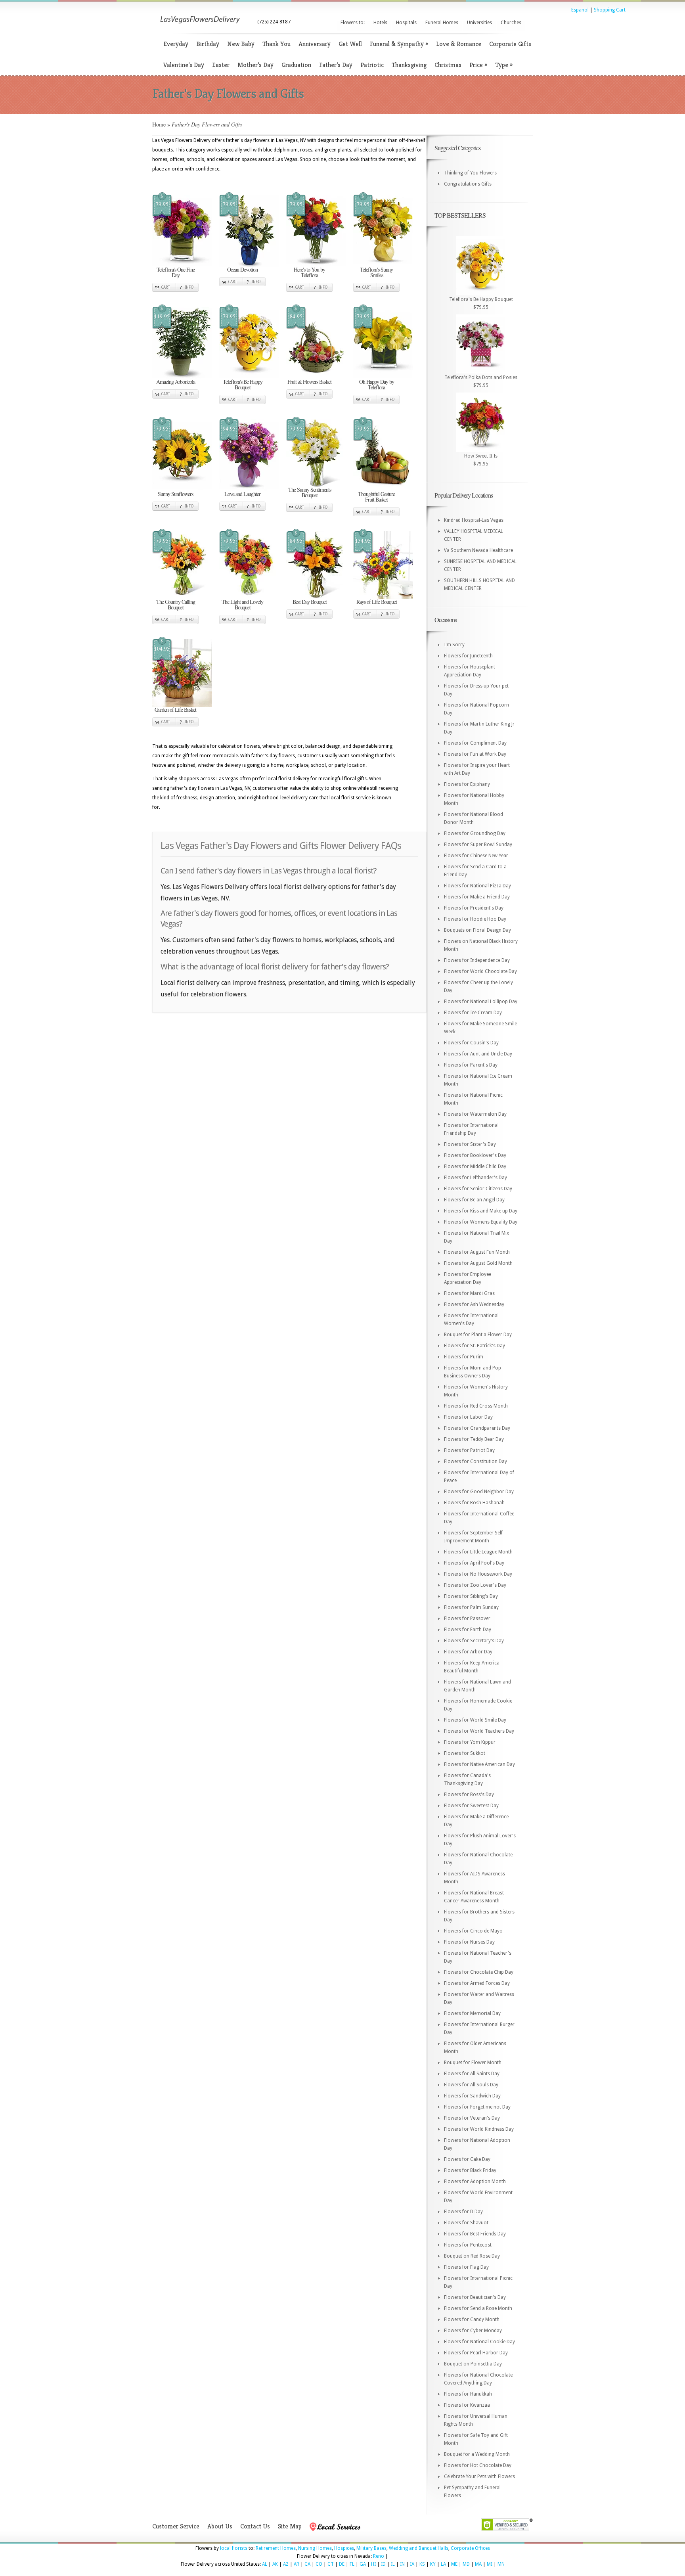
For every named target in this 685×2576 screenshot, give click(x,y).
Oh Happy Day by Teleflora (377, 384)
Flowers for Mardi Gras (469, 1293)
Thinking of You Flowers (470, 173)
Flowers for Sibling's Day (471, 1596)
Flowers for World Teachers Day (479, 1731)
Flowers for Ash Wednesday (474, 1304)
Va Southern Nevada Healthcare (478, 550)
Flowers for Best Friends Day (475, 2234)
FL (352, 2564)
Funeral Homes (442, 23)
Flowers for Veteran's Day (472, 2118)
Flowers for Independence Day (477, 960)
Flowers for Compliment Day (475, 743)
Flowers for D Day (463, 2212)
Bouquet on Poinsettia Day (473, 2364)
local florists (234, 2548)
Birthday (208, 44)
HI (373, 2564)
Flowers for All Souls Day (471, 2085)
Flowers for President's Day (474, 908)
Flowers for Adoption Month (475, 2181)
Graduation (296, 65)
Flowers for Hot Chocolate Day (478, 2465)
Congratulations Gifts (468, 184)
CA (307, 2564)
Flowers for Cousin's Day (471, 1043)
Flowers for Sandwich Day (472, 2096)
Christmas (448, 65)
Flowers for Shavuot (466, 2223)
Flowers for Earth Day (468, 1630)
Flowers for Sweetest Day (471, 1806)
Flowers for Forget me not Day (477, 2107)
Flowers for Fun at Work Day (475, 754)
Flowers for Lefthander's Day (475, 1178)
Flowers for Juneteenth (468, 656)
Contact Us (255, 2526)
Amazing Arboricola (176, 382)
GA (363, 2564)
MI (490, 2564)
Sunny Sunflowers (175, 494)
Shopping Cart (610, 10)
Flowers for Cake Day (467, 2159)
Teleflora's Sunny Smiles (376, 272)
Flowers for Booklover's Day (475, 1155)
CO (319, 2564)
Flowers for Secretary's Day (474, 1641)
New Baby (241, 44)
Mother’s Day (255, 65)
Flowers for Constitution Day (475, 1461)
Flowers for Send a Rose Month (478, 2308)
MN (501, 2564)
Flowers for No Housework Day (478, 1574)
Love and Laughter (242, 494)
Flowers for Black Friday (470, 2170)
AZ (286, 2564)
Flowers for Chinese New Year (476, 856)
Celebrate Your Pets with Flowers (479, 2476)
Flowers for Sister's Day (470, 1144)
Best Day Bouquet (310, 602)
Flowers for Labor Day (468, 1417)
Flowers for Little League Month (478, 1552)
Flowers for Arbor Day (468, 1652)
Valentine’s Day (184, 65)
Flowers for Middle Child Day (475, 1166)
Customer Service (176, 2526)
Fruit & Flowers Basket (309, 382)
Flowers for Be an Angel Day (474, 1200)
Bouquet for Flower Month (473, 2063)
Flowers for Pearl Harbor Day (476, 2353)
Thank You (276, 44)
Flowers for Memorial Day (472, 2013)
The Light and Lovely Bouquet (242, 604)
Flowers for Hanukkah (468, 2394)
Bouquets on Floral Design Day (477, 930)
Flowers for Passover (467, 1618)
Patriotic (372, 65)
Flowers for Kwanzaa (467, 2405)
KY (433, 2564)
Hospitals (406, 23)
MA (478, 2564)
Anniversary (315, 44)
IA (412, 2564)
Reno (379, 2556)
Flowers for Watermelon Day (475, 1114)
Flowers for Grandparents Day (477, 1428)
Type (504, 65)
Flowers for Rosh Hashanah (474, 1503)
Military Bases (371, 2548)
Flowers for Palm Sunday (471, 1607)
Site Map (290, 2526)
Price (478, 65)
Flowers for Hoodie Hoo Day (475, 919)
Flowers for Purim (464, 1357)
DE (342, 2564)
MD (466, 2564)
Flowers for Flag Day (466, 2267)
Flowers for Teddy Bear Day (474, 1439)
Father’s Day (336, 65)
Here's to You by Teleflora (309, 272)
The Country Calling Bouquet (176, 604)
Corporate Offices (470, 2548)
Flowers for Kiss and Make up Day (481, 1211)
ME (454, 2564)
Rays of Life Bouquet (377, 602)
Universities (479, 23)
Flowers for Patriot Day (469, 1450)
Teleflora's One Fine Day (176, 272)
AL (265, 2564)
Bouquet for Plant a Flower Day (478, 1335)
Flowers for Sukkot (465, 1753)
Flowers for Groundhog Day (475, 833)
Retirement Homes (276, 2548)
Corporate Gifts (510, 44)
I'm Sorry (454, 645)
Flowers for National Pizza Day (477, 886)
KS (422, 2564)
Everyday (176, 44)
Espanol (580, 10)
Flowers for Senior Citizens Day (478, 1189)
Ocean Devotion (242, 269)
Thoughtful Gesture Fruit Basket (376, 497)
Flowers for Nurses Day (469, 1942)
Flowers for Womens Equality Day (481, 1222)
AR (297, 2564)
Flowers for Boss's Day (469, 1795)
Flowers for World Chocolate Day (480, 971)
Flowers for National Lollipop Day (481, 1002)
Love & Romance (459, 44)
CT (331, 2564)
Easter (221, 65)
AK (275, 2564)
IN (402, 2564)
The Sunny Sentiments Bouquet (310, 492)
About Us (220, 2526)
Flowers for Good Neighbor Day (479, 1492)
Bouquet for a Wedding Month (477, 2454)
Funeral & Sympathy (399, 44)
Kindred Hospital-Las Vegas (474, 520)
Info (189, 287)
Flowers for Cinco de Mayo (473, 1931)
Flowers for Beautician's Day (475, 2297)
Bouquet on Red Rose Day (472, 2256)
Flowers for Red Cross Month (476, 1406)
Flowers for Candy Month (472, 2319)
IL (393, 2564)
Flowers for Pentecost (468, 2245)
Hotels (380, 23)
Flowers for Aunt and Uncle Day (478, 1054)
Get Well (350, 44)
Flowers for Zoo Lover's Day (475, 1585)
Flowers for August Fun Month (477, 1252)
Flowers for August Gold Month (478, 1263)
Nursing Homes (315, 2548)
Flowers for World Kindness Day (479, 2129)
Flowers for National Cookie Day (479, 2342)
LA (443, 2564)
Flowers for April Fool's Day (474, 1563)
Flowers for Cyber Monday (473, 2331)
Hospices (344, 2548)
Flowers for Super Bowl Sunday (478, 845)
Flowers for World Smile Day (475, 1720)
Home (159, 124)
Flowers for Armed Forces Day (477, 1983)
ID (383, 2564)
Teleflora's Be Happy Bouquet (243, 384)
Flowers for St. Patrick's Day (475, 1346)
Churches (511, 23)
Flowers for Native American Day (479, 1764)
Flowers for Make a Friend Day (477, 897)
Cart (166, 287)
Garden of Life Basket (175, 710)
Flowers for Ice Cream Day (473, 1013)
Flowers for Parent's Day (471, 1065)
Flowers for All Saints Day (472, 2074)
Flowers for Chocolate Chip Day (479, 1972)
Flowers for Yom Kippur (470, 1742)
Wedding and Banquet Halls (419, 2548)
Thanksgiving (409, 65)
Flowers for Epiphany (467, 784)
